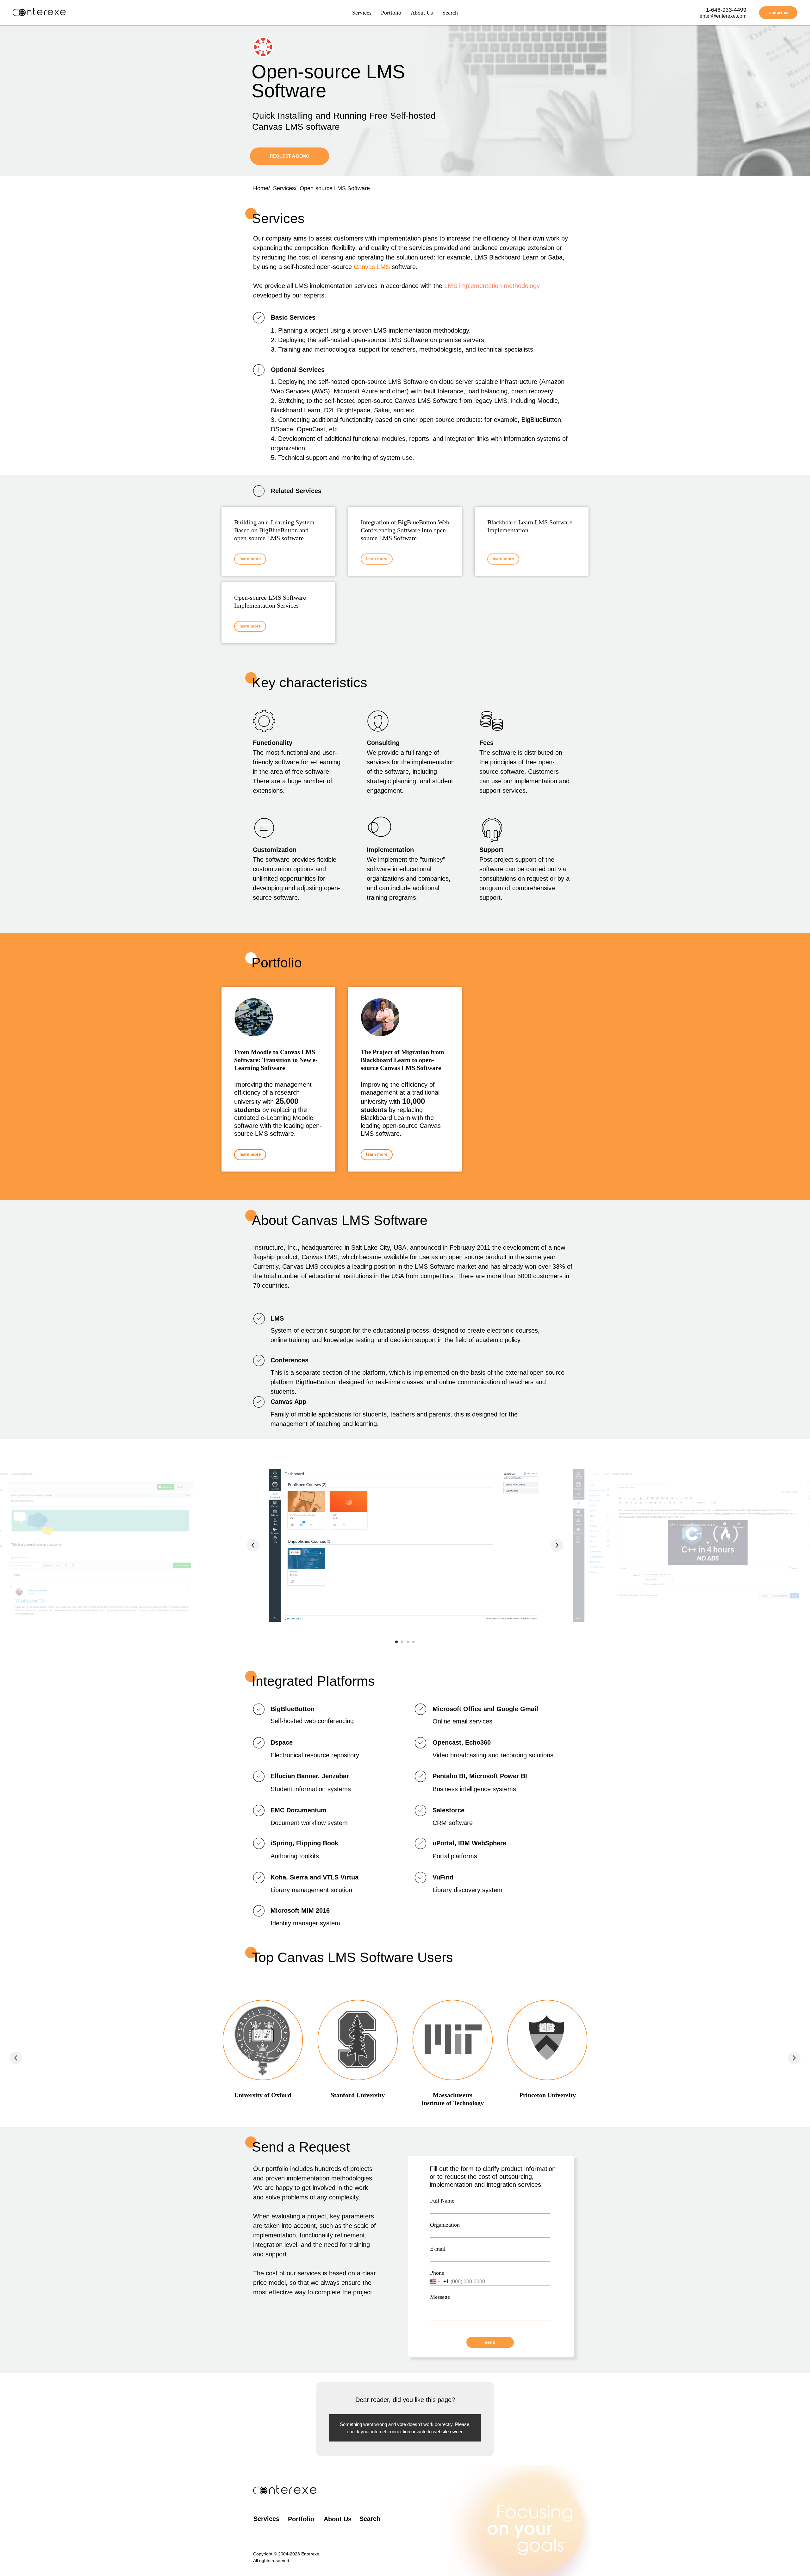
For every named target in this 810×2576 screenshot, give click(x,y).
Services (362, 13)
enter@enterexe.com (723, 16)
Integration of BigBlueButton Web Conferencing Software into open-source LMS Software (405, 530)
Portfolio (391, 13)
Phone (437, 2273)
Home (261, 188)
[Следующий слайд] (557, 1545)
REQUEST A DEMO (290, 156)
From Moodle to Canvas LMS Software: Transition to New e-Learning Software (276, 1060)
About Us (422, 13)
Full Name (442, 2201)
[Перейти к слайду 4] (414, 1642)
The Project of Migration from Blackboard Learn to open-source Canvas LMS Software (402, 1060)
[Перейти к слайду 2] (402, 1642)
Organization (445, 2225)
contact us (778, 13)
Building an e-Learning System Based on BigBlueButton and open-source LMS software (274, 530)
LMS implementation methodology (492, 286)
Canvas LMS (372, 267)
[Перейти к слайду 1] (396, 1642)
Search (450, 13)
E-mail (438, 2249)
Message (440, 2297)
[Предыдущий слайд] (253, 1545)
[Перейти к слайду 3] (408, 1642)
